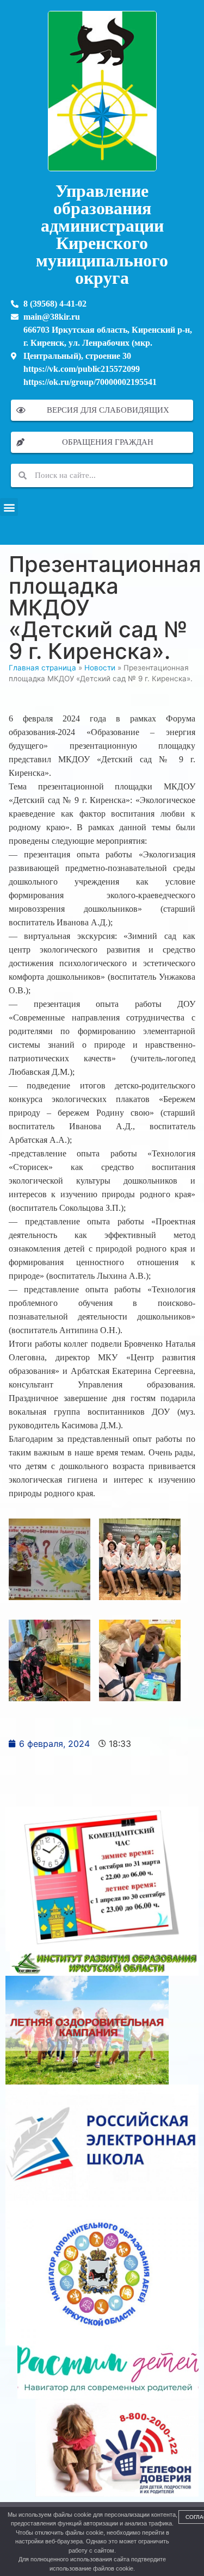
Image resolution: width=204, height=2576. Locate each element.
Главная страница (42, 668)
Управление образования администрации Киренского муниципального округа (102, 234)
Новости (100, 668)
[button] (9, 507)
